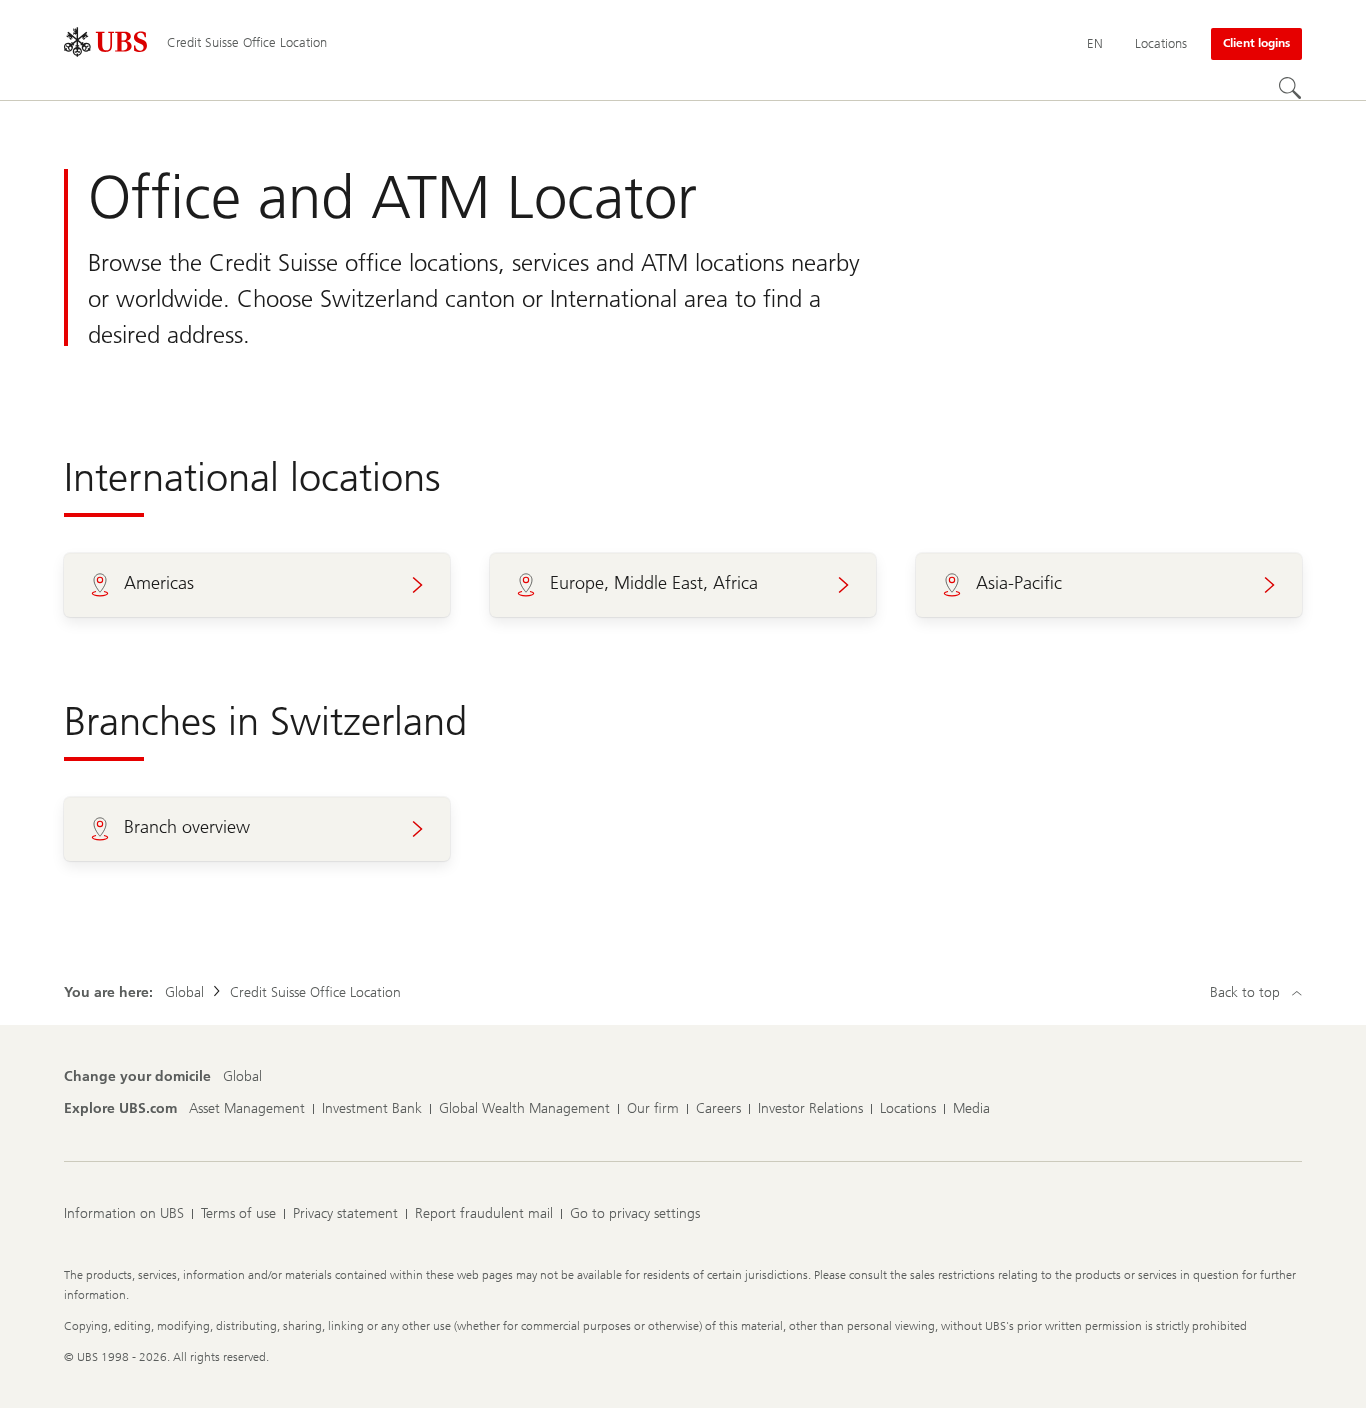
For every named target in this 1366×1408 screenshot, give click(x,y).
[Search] (1290, 88)
